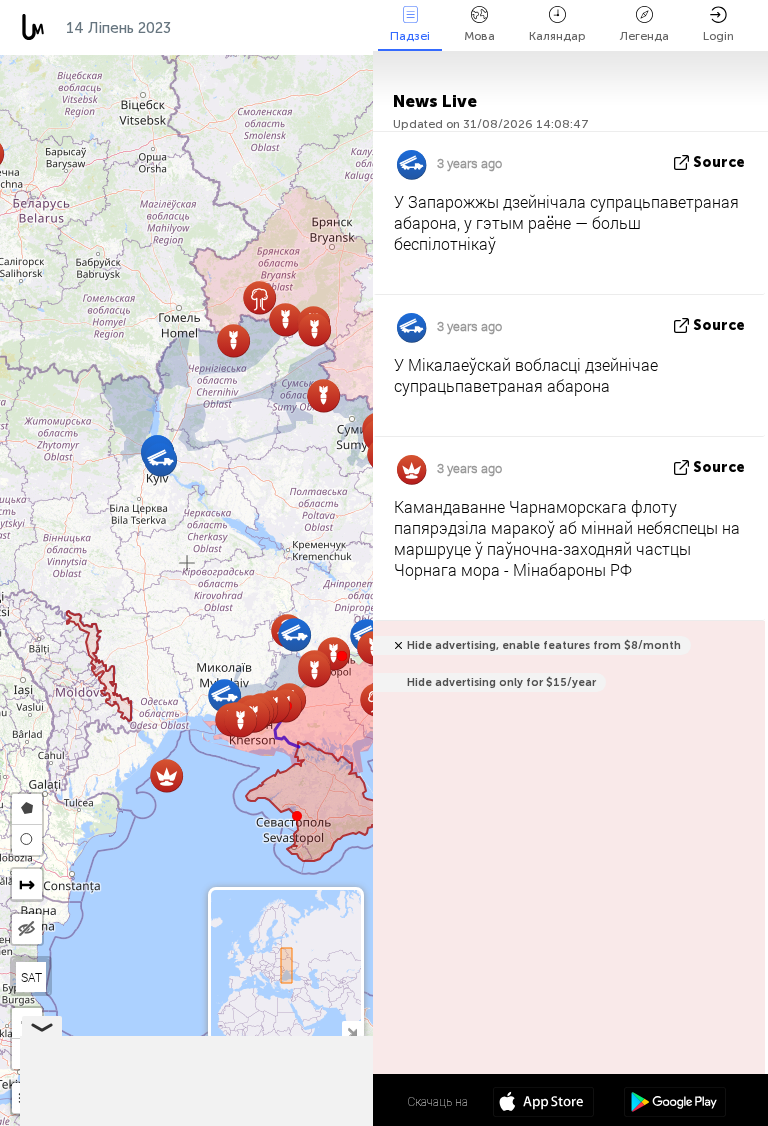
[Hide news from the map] (27, 929)
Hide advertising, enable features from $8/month (544, 645)
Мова (479, 36)
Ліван (303, 28)
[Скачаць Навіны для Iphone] (543, 1104)
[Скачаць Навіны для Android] (674, 1104)
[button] (342, 656)
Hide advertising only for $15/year (501, 682)
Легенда (644, 36)
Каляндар (557, 36)
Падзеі (410, 36)
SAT (31, 977)
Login (718, 36)
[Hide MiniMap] (351, 1030)
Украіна (221, 28)
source (719, 162)
